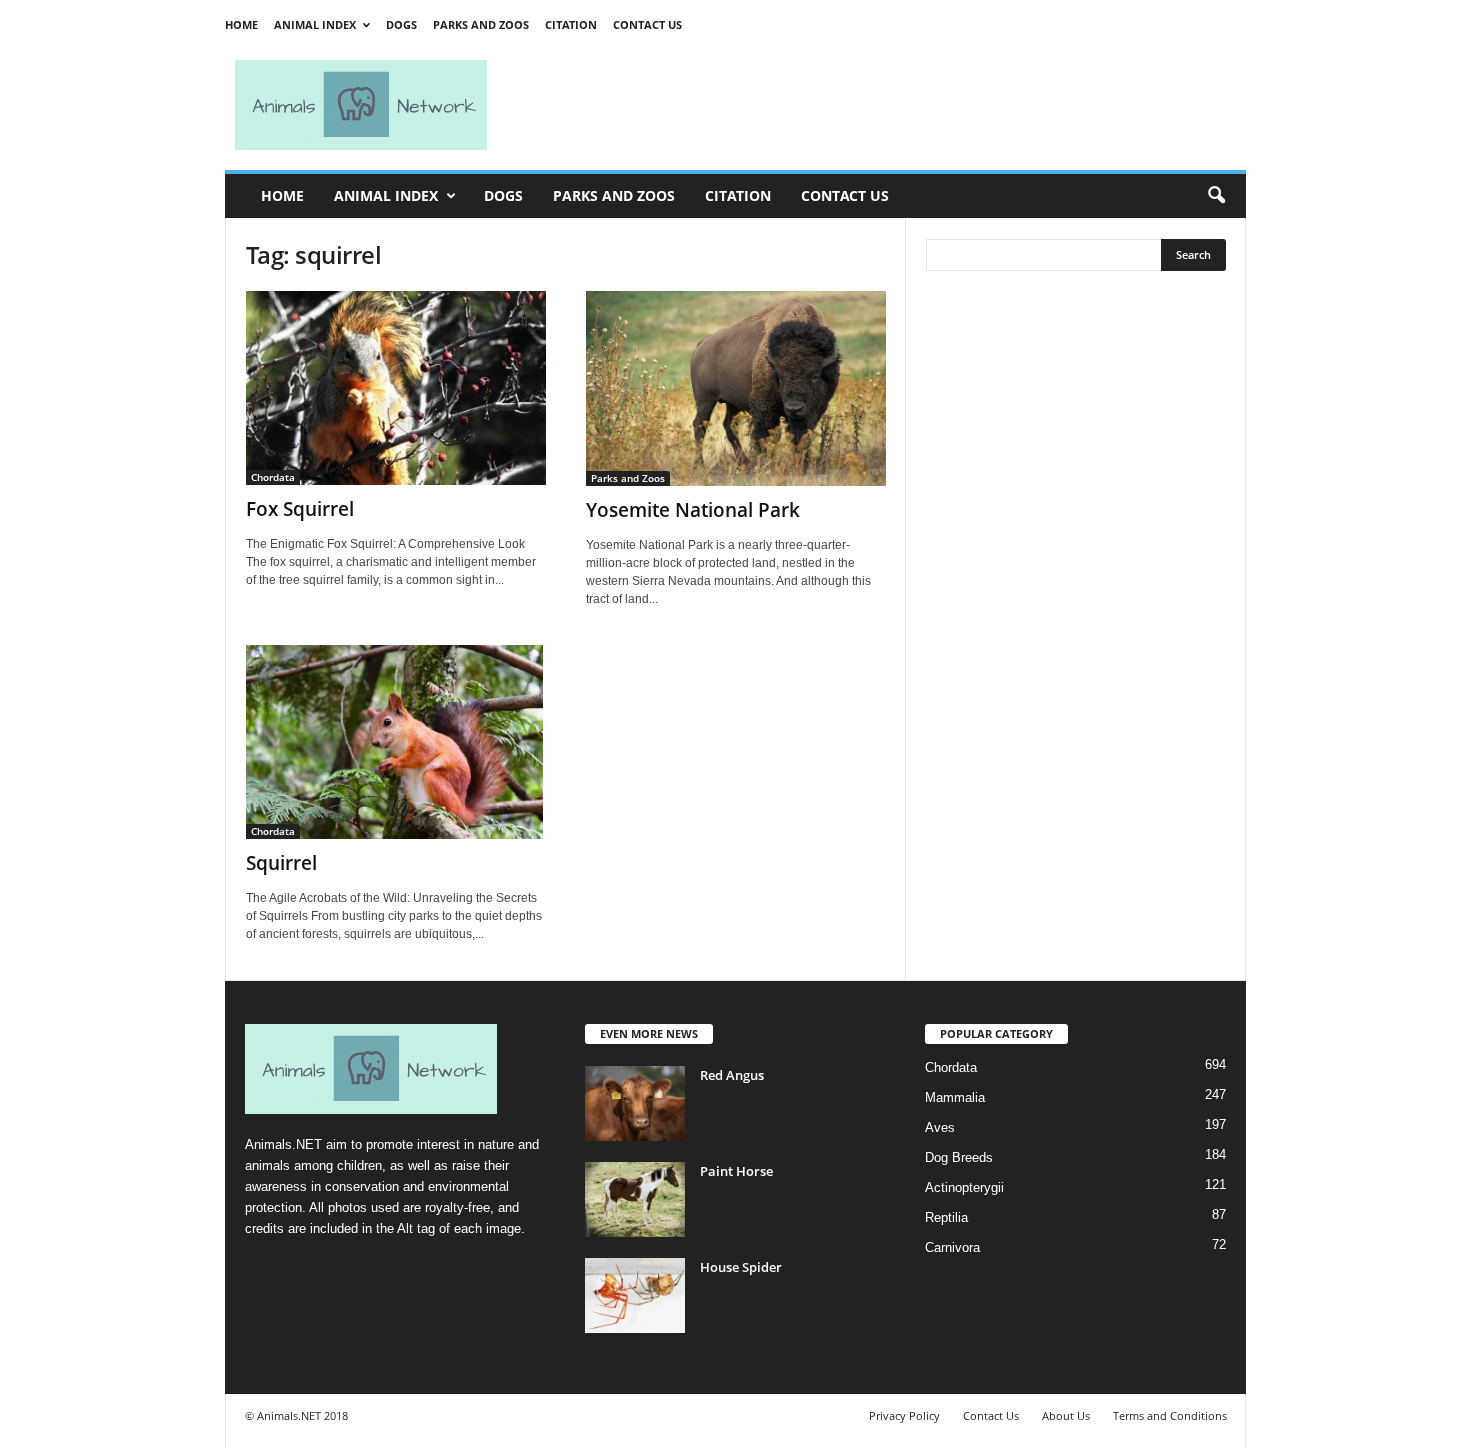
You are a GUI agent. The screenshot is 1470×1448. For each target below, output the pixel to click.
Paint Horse (736, 1171)
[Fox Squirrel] (396, 388)
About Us (1066, 1415)
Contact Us (647, 24)
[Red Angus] (635, 1103)
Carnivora (952, 1247)
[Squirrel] (396, 742)
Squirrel (281, 863)
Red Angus (732, 1075)
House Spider (741, 1267)
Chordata (273, 477)
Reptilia (946, 1217)
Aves (940, 1127)
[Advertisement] (875, 105)
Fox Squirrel (300, 509)
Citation (571, 24)
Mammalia (955, 1097)
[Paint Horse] (635, 1199)
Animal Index (315, 24)
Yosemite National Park (693, 510)
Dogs (401, 24)
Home (241, 24)
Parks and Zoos (481, 24)
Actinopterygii (964, 1187)
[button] (1216, 196)
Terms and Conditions (1170, 1415)
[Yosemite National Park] (736, 388)
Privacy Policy (904, 1415)
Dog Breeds (959, 1157)
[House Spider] (635, 1295)
